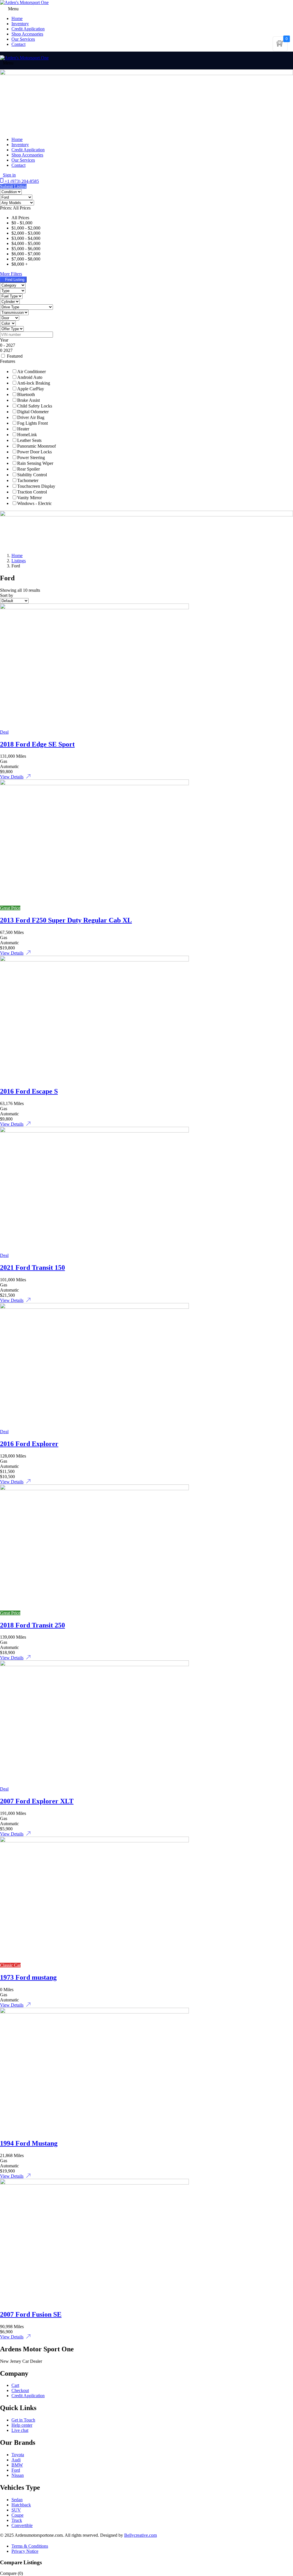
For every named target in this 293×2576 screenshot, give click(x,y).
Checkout (20, 2390)
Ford (16, 2470)
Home (17, 139)
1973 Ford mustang (28, 1977)
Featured (15, 356)
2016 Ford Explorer (29, 1444)
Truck (17, 2520)
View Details (12, 777)
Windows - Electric (34, 503)
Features (8, 361)
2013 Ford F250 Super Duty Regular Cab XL (66, 920)
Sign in (9, 175)
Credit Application (28, 29)
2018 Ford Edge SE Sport (37, 744)
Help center (22, 2425)
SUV (16, 2510)
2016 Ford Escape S (29, 1091)
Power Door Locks (34, 452)
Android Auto (30, 377)
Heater (23, 429)
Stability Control (32, 475)
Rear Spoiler (28, 469)
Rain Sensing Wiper (35, 463)
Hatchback (21, 2505)
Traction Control (32, 492)
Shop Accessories (27, 34)
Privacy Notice (25, 2551)
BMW (17, 2465)
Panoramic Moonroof (36, 446)
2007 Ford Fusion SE (31, 2314)
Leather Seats (29, 440)
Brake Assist (28, 400)
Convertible (22, 2525)
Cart (15, 2385)
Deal (4, 732)
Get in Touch (23, 2420)
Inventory (20, 24)
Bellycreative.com (140, 2535)
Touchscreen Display (36, 486)
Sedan (17, 2500)
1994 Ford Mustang (29, 2143)
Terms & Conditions (30, 2546)
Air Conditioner (31, 372)
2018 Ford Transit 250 (32, 1625)
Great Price (10, 908)
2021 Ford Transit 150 (32, 1268)
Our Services (23, 39)
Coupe (17, 2515)
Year (4, 340)
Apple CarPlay (31, 389)
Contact (18, 44)
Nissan (18, 2475)
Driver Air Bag (31, 417)
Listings (19, 561)
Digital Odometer (33, 412)
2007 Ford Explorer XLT (37, 1801)
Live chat (20, 2430)
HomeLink (27, 435)
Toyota (18, 2455)
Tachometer (28, 480)
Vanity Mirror (29, 498)
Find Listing (15, 280)
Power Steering (31, 458)
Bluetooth (26, 394)
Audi (16, 2460)
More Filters (11, 274)
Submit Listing (13, 186)
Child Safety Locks (35, 406)
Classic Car (10, 1965)
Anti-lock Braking (34, 383)
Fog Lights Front (32, 423)
